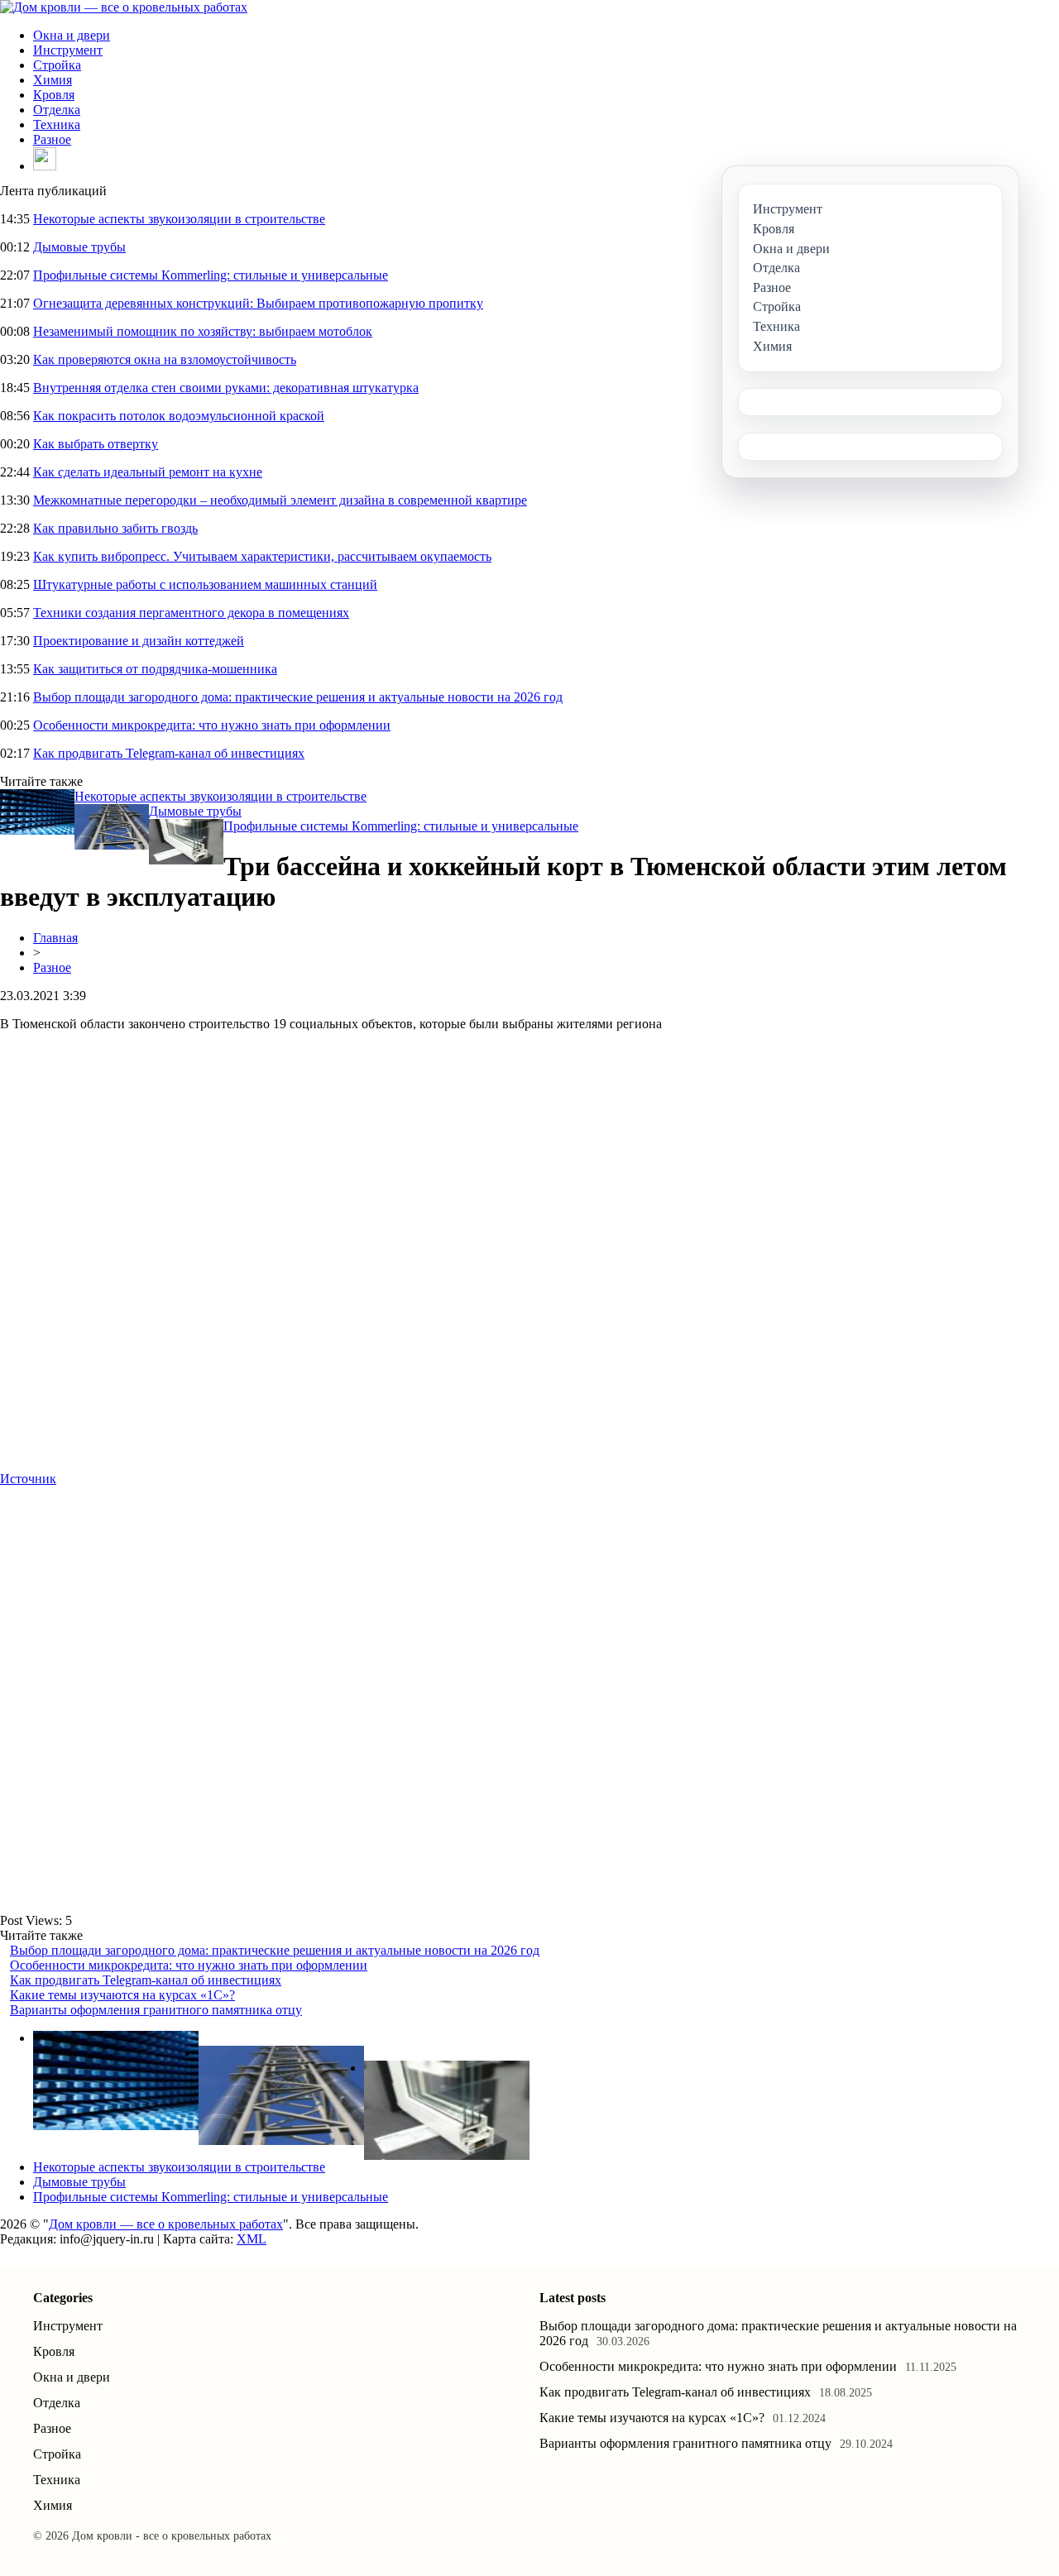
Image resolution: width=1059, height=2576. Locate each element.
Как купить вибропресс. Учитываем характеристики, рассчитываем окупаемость (262, 556)
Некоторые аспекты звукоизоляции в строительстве (179, 219)
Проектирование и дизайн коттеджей (139, 641)
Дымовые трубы (79, 247)
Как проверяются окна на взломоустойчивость (165, 359)
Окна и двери (72, 35)
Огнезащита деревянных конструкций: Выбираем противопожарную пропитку (258, 303)
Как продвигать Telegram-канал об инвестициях (169, 753)
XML (252, 2239)
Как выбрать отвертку (96, 444)
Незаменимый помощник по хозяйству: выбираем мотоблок (203, 331)
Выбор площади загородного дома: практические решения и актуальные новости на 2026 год (298, 697)
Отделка (57, 110)
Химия (53, 80)
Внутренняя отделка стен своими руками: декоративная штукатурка (226, 388)
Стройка (57, 65)
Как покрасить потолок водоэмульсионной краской (179, 416)
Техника (57, 124)
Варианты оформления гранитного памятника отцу (156, 2010)
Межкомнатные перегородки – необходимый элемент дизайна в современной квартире (280, 500)
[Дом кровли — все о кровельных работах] (124, 7)
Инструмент (68, 50)
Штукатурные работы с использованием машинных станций (205, 584)
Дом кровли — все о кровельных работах (166, 2224)
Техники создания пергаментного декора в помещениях (191, 613)
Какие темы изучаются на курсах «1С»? (122, 1995)
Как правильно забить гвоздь (115, 528)
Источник (28, 1479)
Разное (52, 139)
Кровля (54, 95)
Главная (55, 938)
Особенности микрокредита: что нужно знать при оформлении (212, 725)
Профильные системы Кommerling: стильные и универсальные (211, 275)
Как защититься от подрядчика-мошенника (155, 669)
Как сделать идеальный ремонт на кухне (148, 472)
